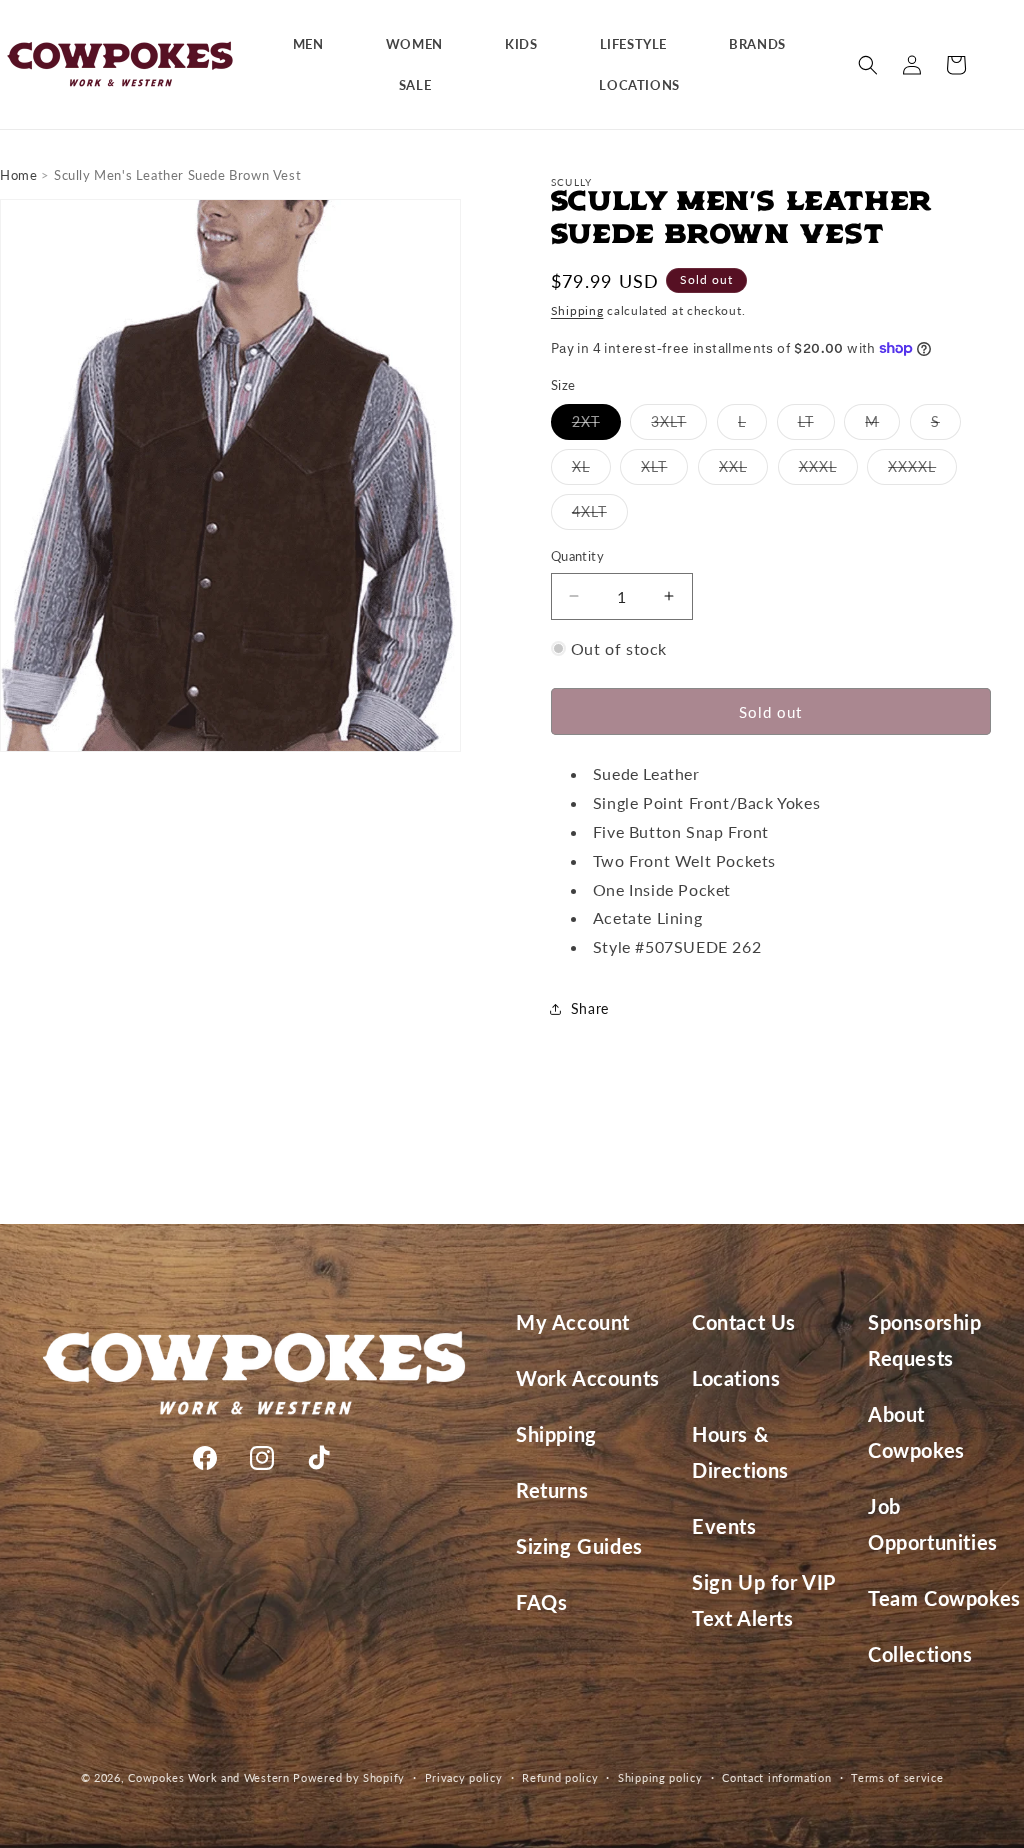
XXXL (828, 471)
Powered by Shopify (349, 1777)
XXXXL (922, 471)
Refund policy (560, 1777)
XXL (743, 471)
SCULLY (572, 182)
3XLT (679, 426)
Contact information (776, 1777)
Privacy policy (464, 1777)
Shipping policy (660, 1777)
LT (816, 426)
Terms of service (897, 1777)
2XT (596, 426)
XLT (664, 471)
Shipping (577, 310)
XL (591, 471)
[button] (316, 44)
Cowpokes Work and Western (209, 1777)
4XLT (600, 516)
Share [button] (590, 1008)
